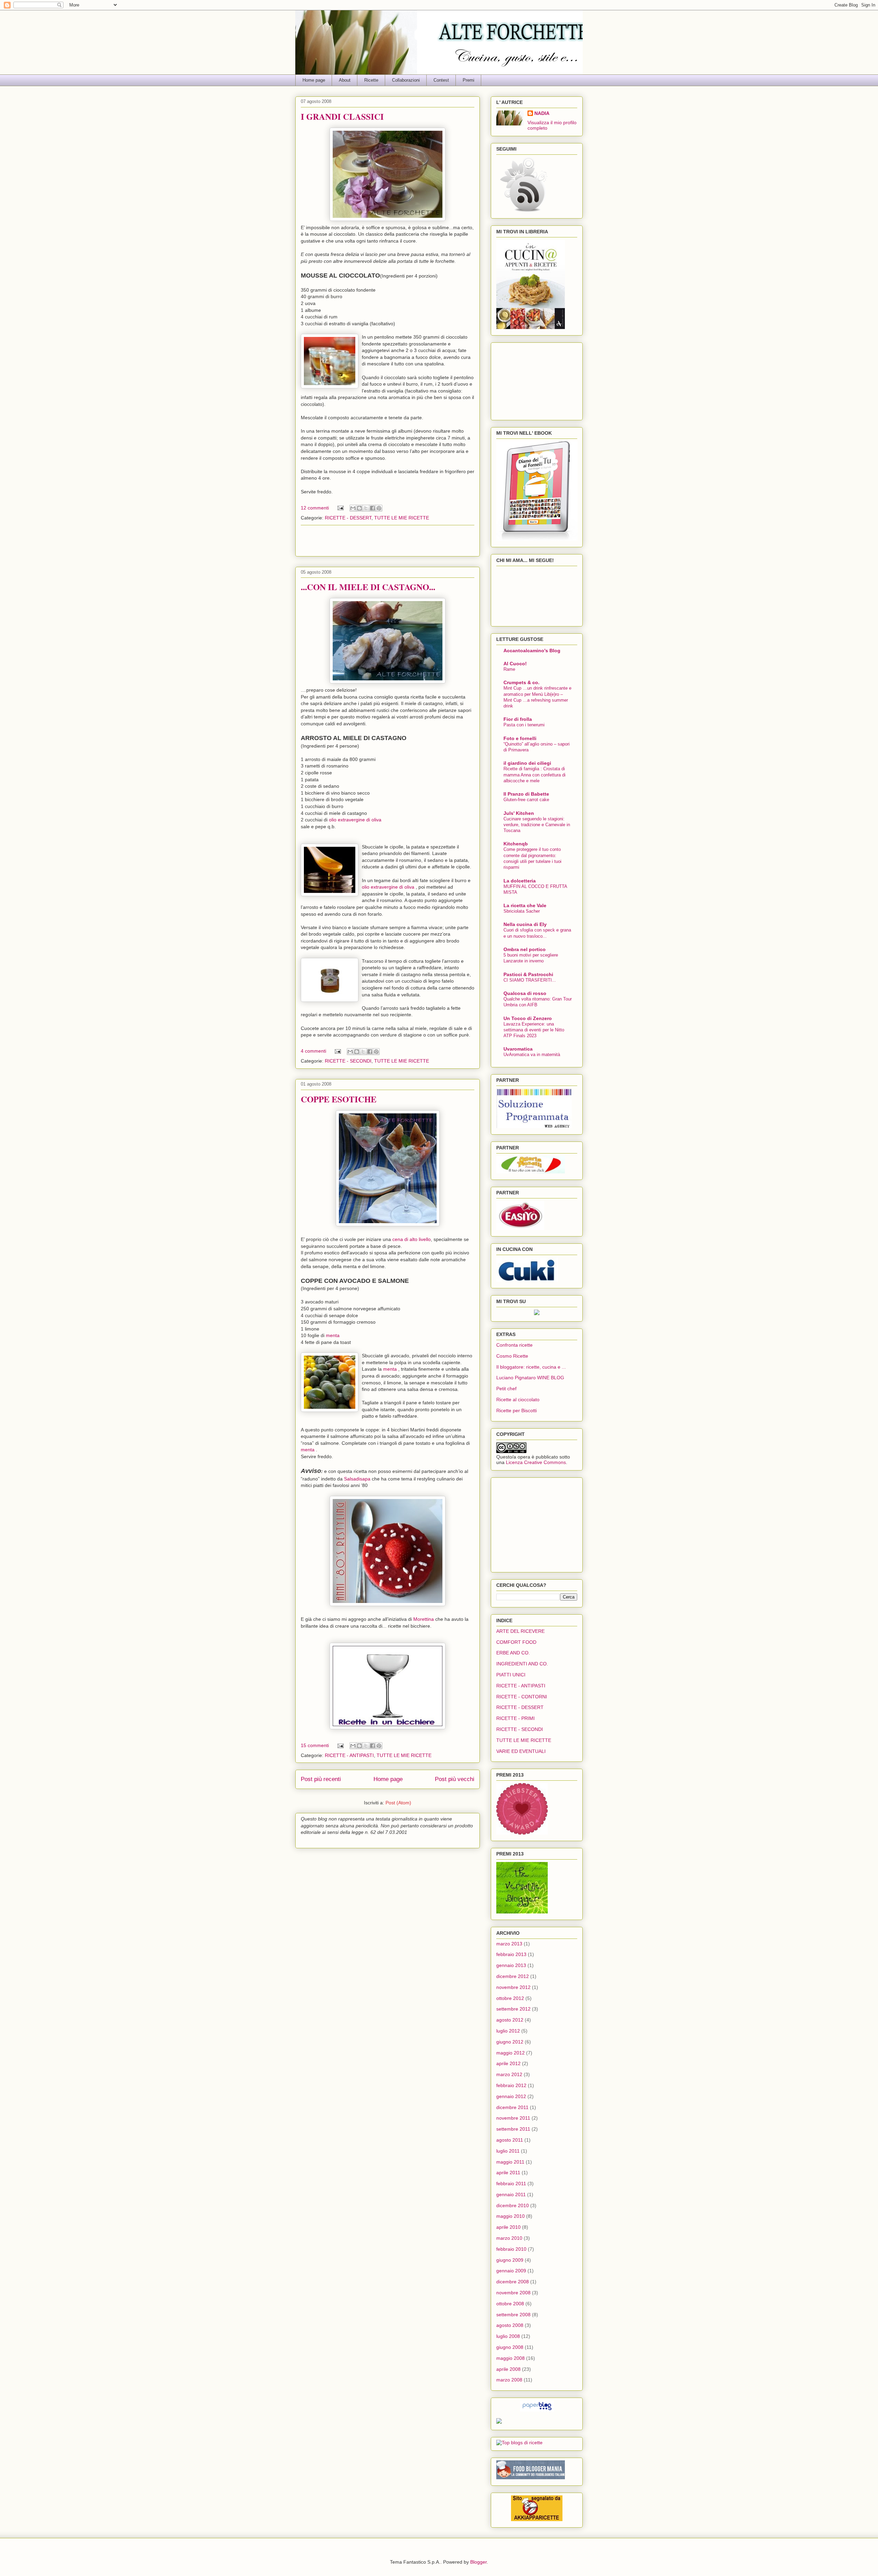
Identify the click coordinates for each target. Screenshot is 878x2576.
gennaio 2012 (511, 2096)
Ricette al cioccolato (518, 1400)
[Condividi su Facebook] (372, 508)
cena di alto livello (412, 1239)
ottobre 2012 (510, 1998)
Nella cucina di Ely (525, 924)
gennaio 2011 (511, 2194)
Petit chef (506, 1389)
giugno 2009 (510, 2260)
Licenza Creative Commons (536, 1462)
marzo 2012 (509, 2074)
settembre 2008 (513, 2315)
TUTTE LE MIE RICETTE (402, 518)
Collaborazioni (406, 80)
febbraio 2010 (511, 2249)
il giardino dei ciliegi (527, 763)
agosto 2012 (510, 2020)
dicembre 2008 (513, 2282)
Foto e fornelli (520, 738)
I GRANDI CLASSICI (342, 116)
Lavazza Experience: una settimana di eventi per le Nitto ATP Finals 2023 (534, 1030)
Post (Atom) (398, 1803)
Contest (441, 80)
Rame (509, 669)
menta (333, 1335)
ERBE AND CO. (513, 1653)
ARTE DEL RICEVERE (520, 1631)
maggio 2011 (510, 2162)
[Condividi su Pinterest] (379, 508)
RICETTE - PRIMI (515, 1718)
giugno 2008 (510, 2347)
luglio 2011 (508, 2151)
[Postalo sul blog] (359, 508)
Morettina (424, 1619)
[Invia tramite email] (353, 508)
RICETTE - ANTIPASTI (349, 1755)
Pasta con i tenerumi (524, 725)
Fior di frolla (518, 719)
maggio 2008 (511, 2358)
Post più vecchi (455, 1779)
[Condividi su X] (366, 508)
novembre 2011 (513, 2118)
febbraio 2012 (511, 2085)
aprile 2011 (508, 2173)
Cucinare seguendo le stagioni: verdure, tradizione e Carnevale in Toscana (537, 825)
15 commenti (315, 1745)
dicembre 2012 (513, 1976)
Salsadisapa (358, 1479)
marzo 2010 (509, 2238)
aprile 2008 (508, 2369)
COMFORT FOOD (516, 1642)
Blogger (478, 2562)
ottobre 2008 (510, 2304)
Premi (468, 80)
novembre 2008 (513, 2293)
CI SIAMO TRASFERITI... (530, 980)
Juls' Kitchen (519, 813)
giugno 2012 (510, 2042)
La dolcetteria (520, 881)
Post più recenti (321, 1779)
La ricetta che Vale (525, 905)
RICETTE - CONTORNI (522, 1697)
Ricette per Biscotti (517, 1410)
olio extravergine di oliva (355, 820)
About (345, 80)
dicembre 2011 (512, 2107)
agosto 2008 (510, 2325)
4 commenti (313, 1051)
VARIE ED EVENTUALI (521, 1751)
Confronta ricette (514, 1345)
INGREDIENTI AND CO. (522, 1664)
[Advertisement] (388, 541)
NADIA (542, 113)
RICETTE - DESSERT (348, 518)
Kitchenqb (516, 844)
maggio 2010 (511, 2216)
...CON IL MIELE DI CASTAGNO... (368, 587)
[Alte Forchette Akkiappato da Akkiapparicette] (537, 2519)
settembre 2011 (513, 2129)
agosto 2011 (510, 2140)
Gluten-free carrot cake (526, 800)
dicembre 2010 (513, 2205)
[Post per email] (340, 508)
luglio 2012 (508, 2031)
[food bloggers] (531, 2478)
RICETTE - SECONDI (348, 1061)
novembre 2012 (513, 1987)
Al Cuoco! (515, 664)
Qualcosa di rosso (525, 993)
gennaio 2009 (511, 2271)
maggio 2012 (511, 2053)
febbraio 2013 (511, 1954)
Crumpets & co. (521, 682)
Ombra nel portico (525, 949)
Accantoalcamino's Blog (532, 651)
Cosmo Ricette (512, 1356)
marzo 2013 (509, 1944)
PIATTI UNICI (511, 1675)
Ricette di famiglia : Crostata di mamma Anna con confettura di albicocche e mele (535, 775)
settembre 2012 (513, 2009)
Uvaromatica (518, 1049)
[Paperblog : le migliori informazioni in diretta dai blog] (537, 2410)
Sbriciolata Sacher (522, 911)
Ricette (371, 80)
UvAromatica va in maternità (532, 1055)
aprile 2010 (508, 2227)
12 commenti (315, 508)
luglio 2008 (508, 2336)
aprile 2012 (508, 2063)
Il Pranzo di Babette (526, 794)
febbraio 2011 (511, 2183)
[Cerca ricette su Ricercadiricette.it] (519, 2443)
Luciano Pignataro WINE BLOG (530, 1378)
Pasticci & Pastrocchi (528, 974)
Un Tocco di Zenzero (528, 1018)
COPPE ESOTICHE (339, 1099)
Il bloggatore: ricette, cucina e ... (531, 1367)
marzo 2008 (509, 2380)
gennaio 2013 (511, 1965)
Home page (314, 80)
